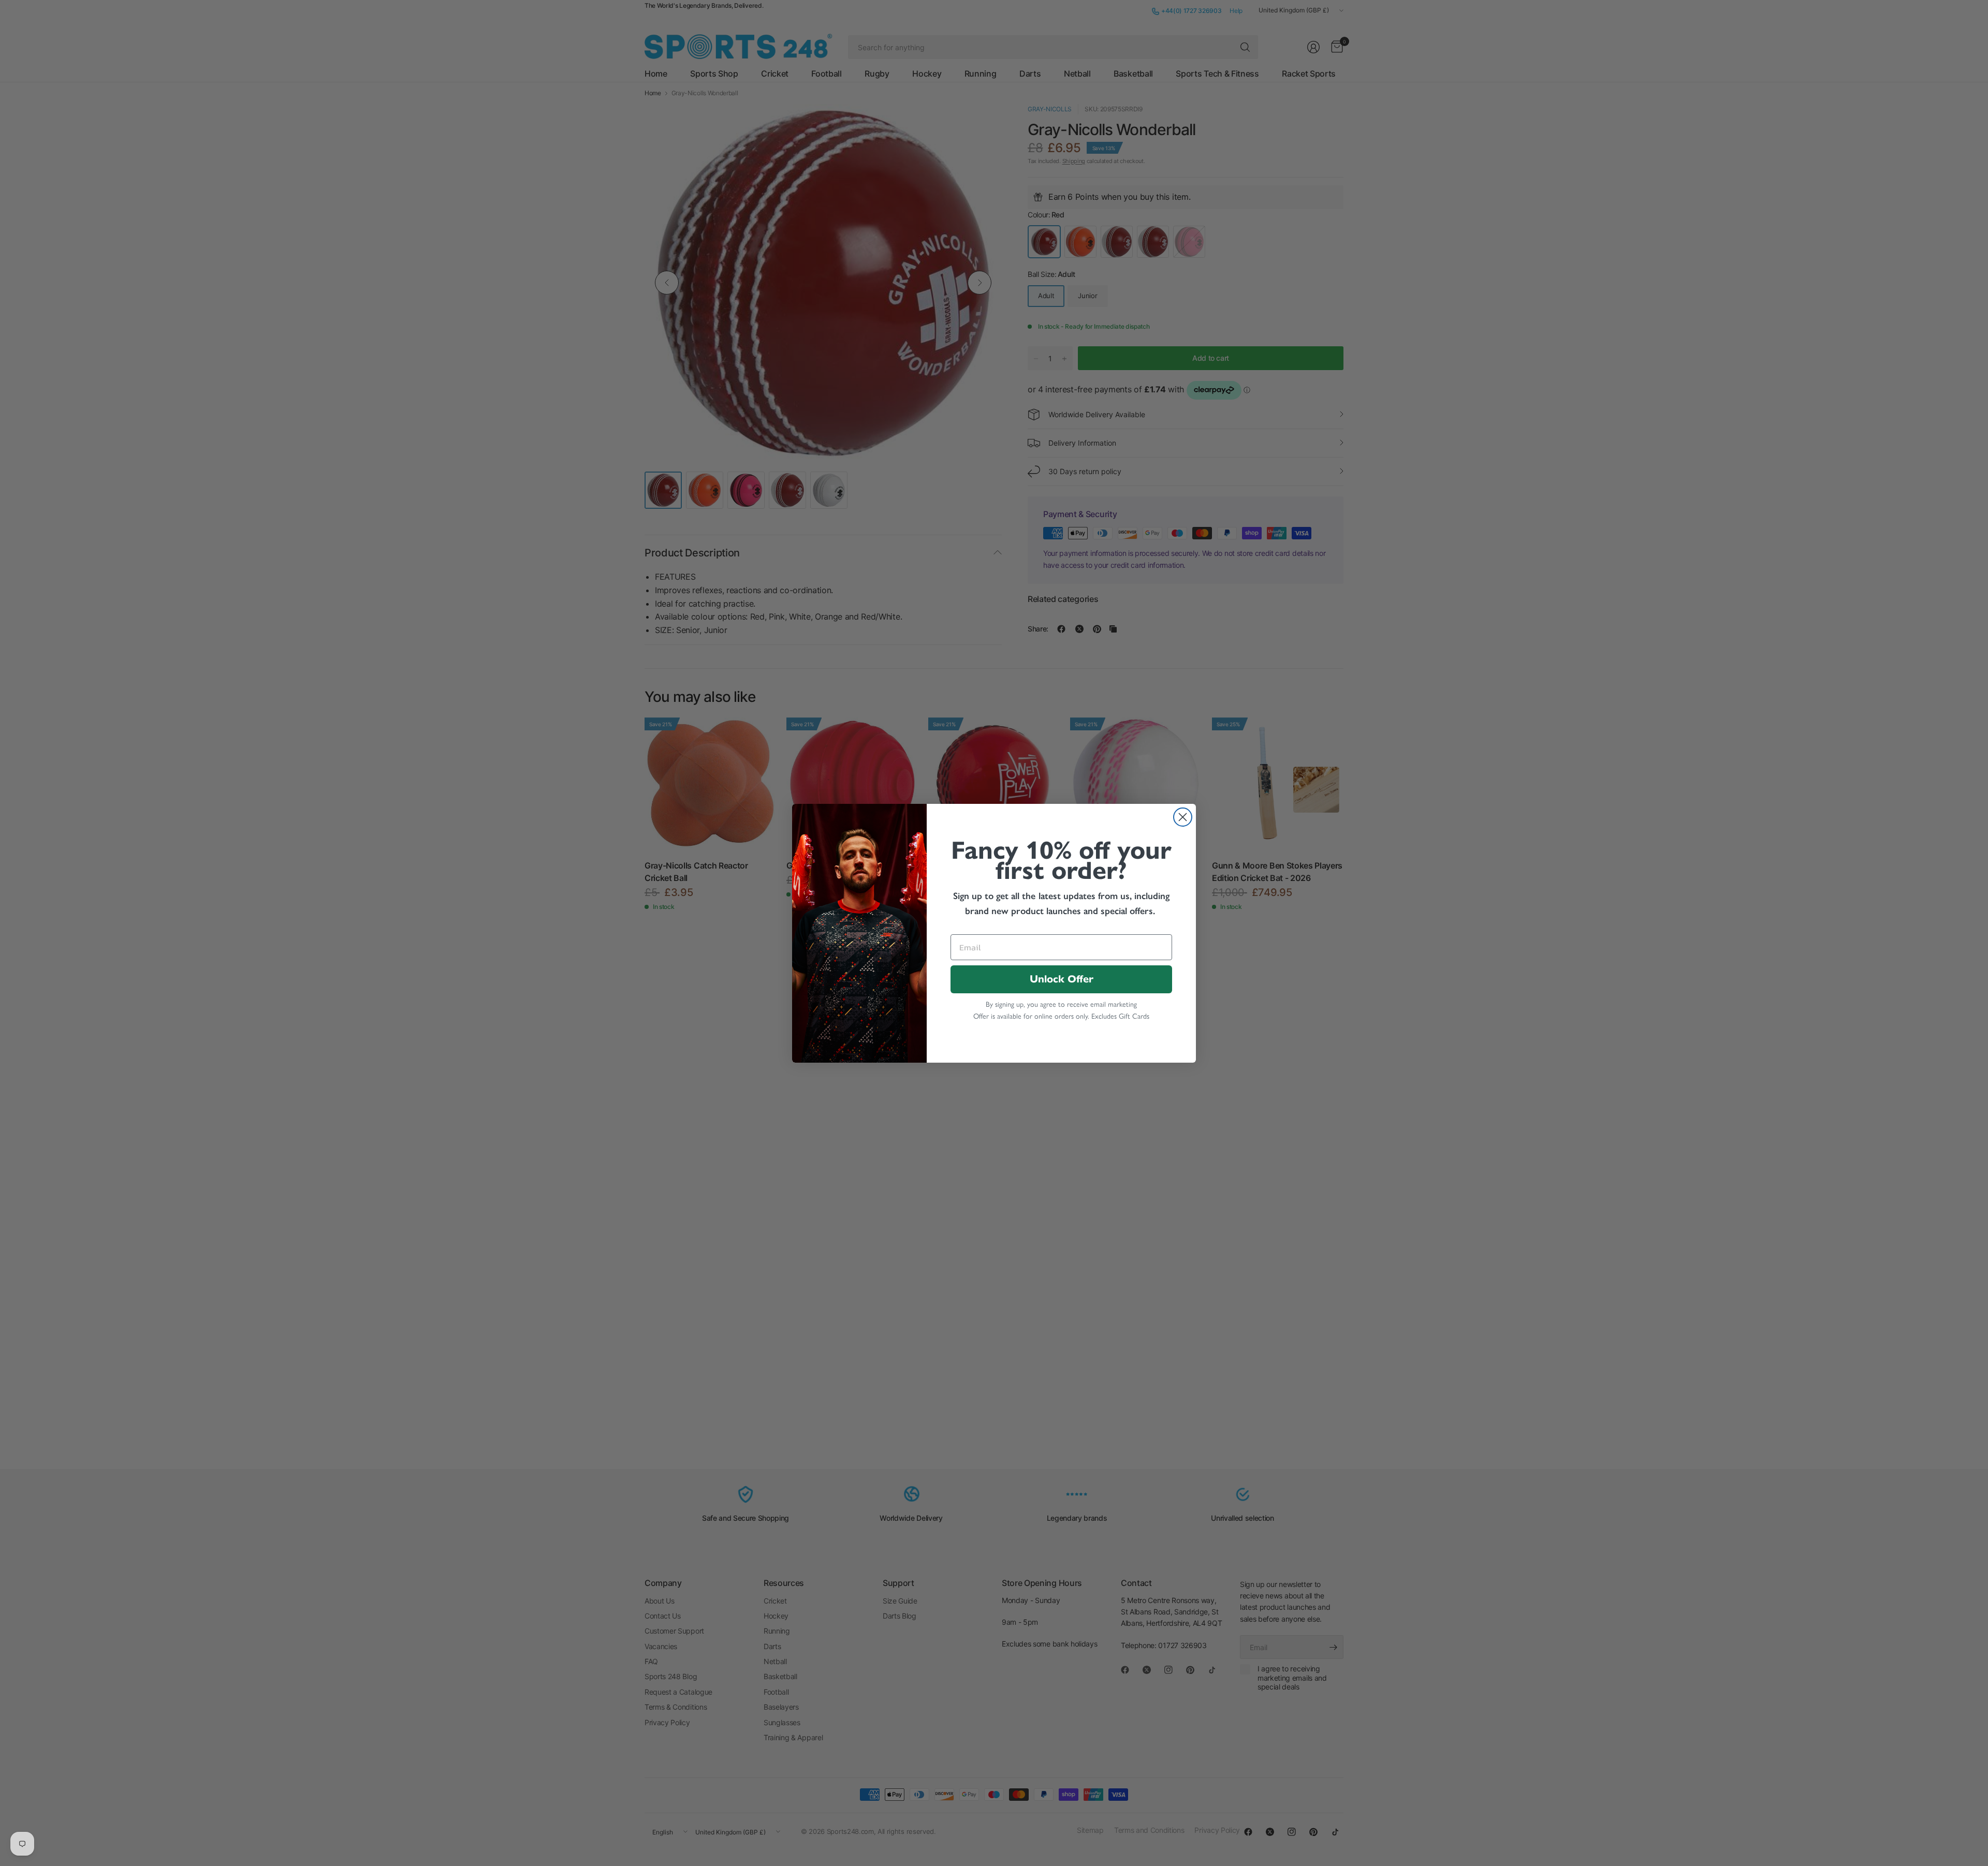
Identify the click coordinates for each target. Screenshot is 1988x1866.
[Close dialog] (1183, 817)
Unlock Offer (1062, 979)
